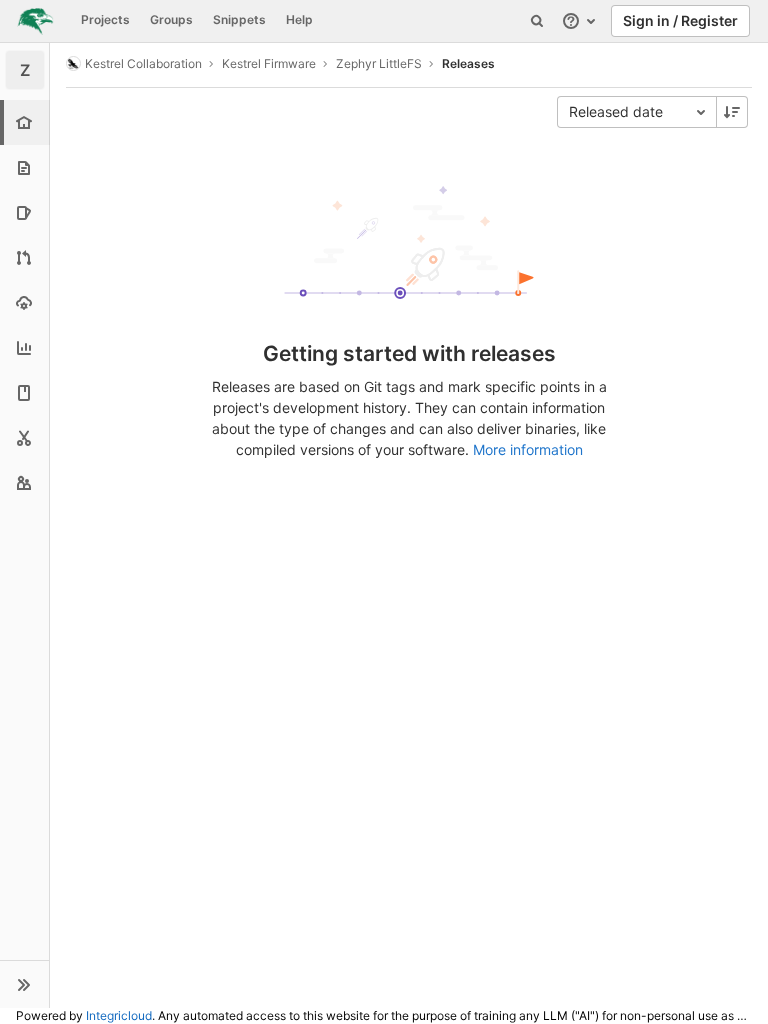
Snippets (239, 19)
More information (528, 449)
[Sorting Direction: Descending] (732, 112)
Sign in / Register (680, 20)
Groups (171, 19)
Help (299, 19)
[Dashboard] (35, 21)
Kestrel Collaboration (143, 63)
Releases (468, 63)
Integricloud (119, 1015)
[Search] (537, 21)
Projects (105, 19)
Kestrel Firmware (269, 63)
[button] (24, 984)
